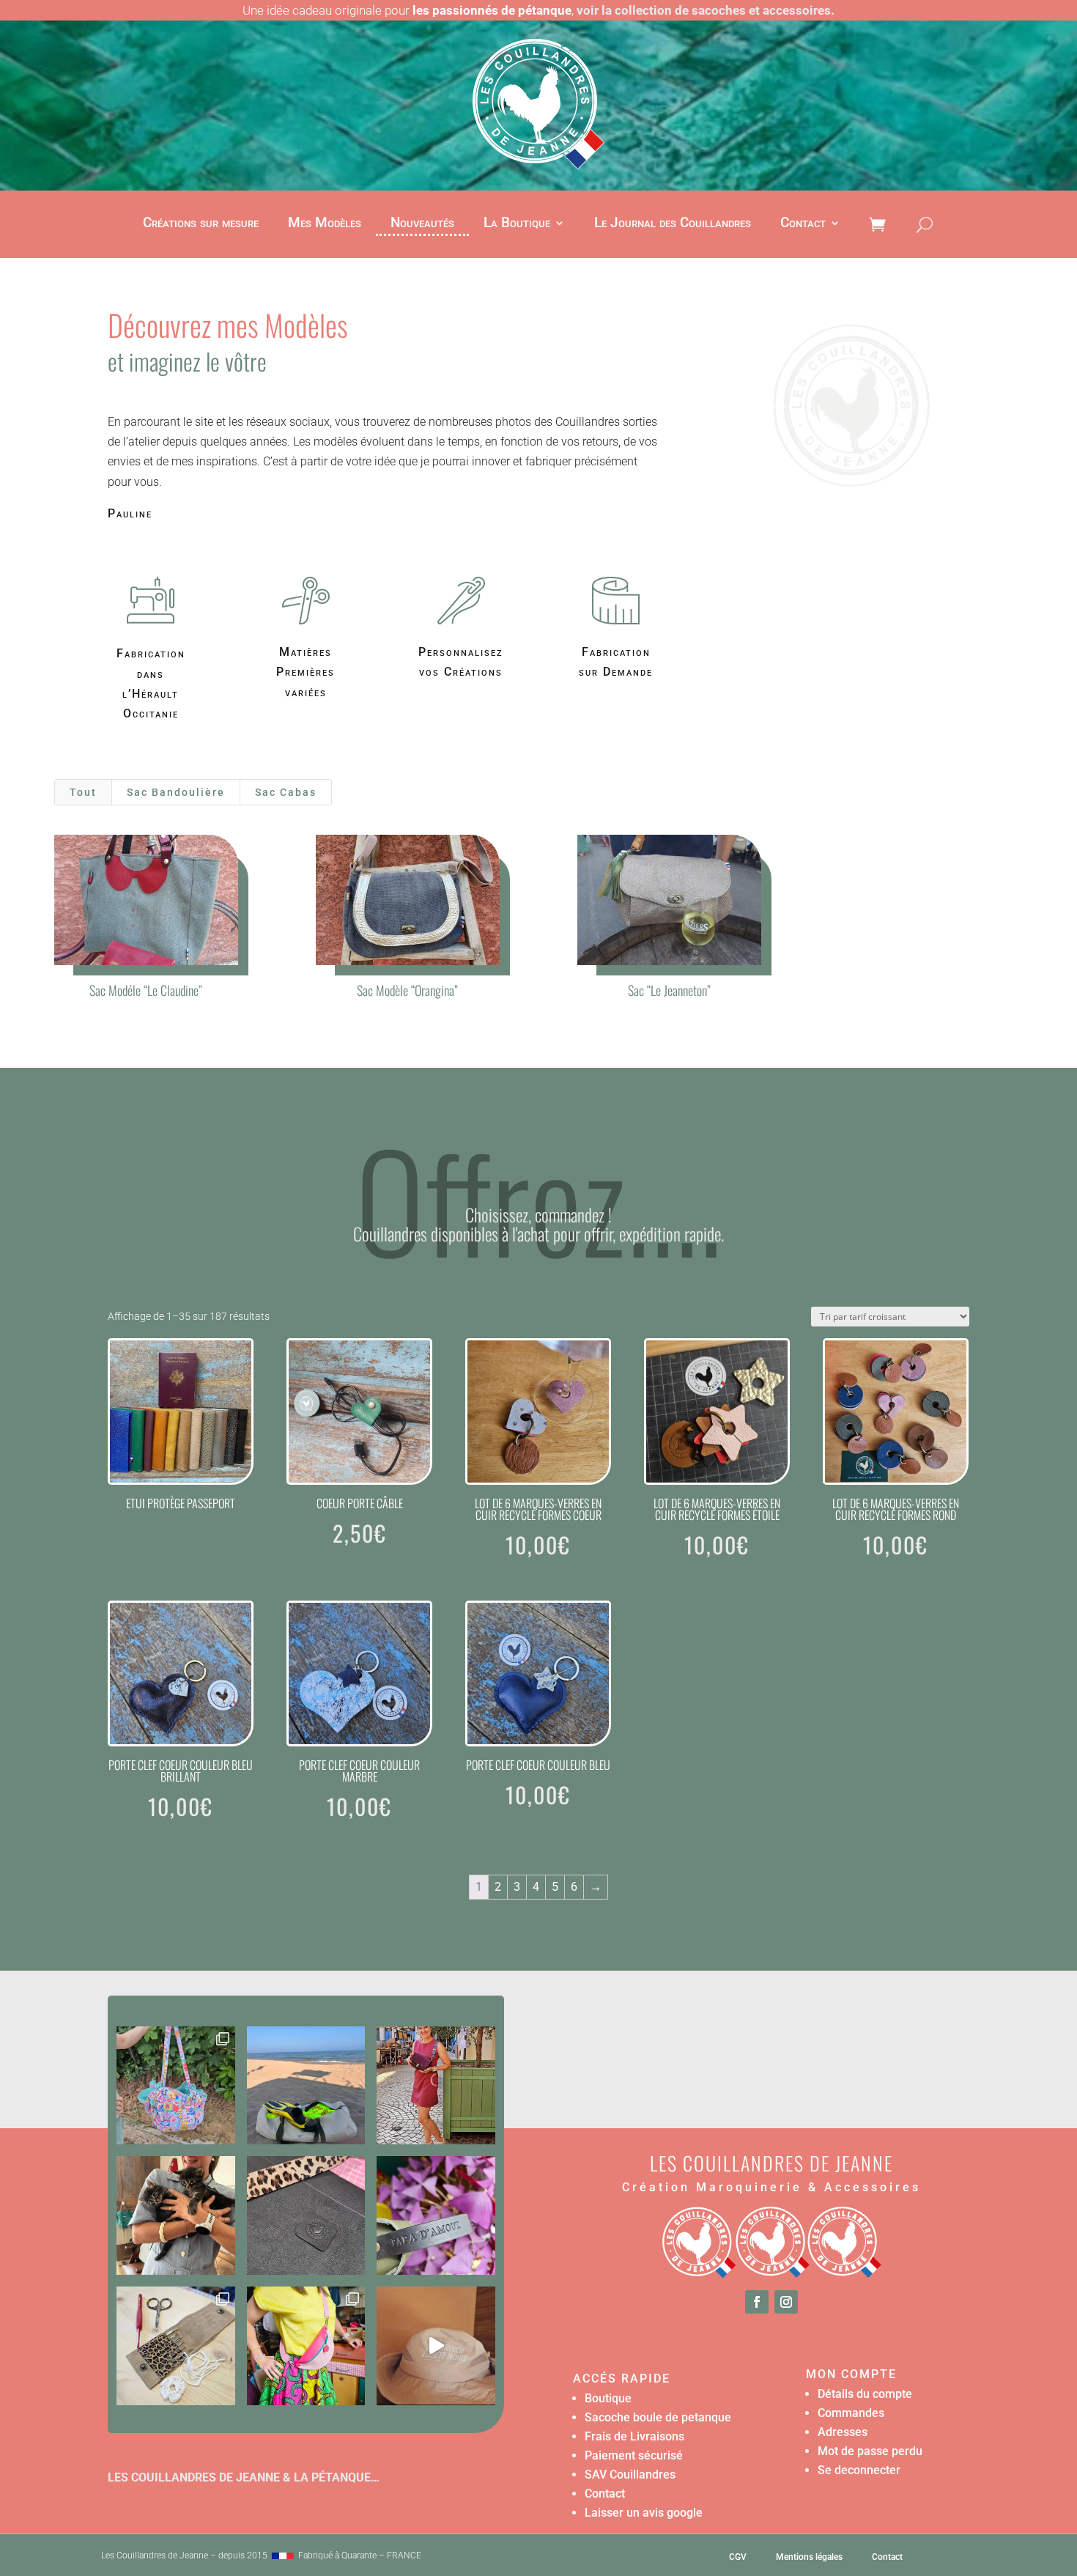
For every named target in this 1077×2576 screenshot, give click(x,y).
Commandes (851, 2413)
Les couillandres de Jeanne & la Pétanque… (244, 2477)
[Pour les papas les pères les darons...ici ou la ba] (436, 2215)
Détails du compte (865, 2394)
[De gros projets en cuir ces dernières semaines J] (306, 2215)
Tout (83, 792)
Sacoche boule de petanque (658, 2417)
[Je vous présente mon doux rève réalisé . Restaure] (436, 2346)
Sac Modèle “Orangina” (407, 990)
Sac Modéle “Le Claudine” (146, 990)
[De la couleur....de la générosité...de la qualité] (176, 2086)
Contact (803, 224)
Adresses (843, 2432)
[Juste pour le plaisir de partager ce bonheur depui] (176, 2215)
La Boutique (517, 224)
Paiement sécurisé (634, 2455)
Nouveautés (422, 224)
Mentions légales (809, 2557)
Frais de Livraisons (634, 2436)
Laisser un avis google (644, 2513)
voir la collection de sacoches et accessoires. (706, 10)
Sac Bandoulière (176, 792)
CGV (738, 2557)
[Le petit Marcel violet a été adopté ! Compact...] (436, 2086)
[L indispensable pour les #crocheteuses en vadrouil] (176, 2346)
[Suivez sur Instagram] (786, 2302)
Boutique (608, 2398)
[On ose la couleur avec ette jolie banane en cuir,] (306, 2346)
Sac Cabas (286, 792)
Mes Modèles (325, 224)
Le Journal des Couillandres (673, 224)
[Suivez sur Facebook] (757, 2302)
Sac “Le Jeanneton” (669, 990)
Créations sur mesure (201, 224)
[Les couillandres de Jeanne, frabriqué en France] (283, 2555)
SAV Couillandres (630, 2474)
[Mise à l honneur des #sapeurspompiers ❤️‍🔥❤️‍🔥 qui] (306, 2086)
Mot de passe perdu (870, 2451)
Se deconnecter (859, 2470)
